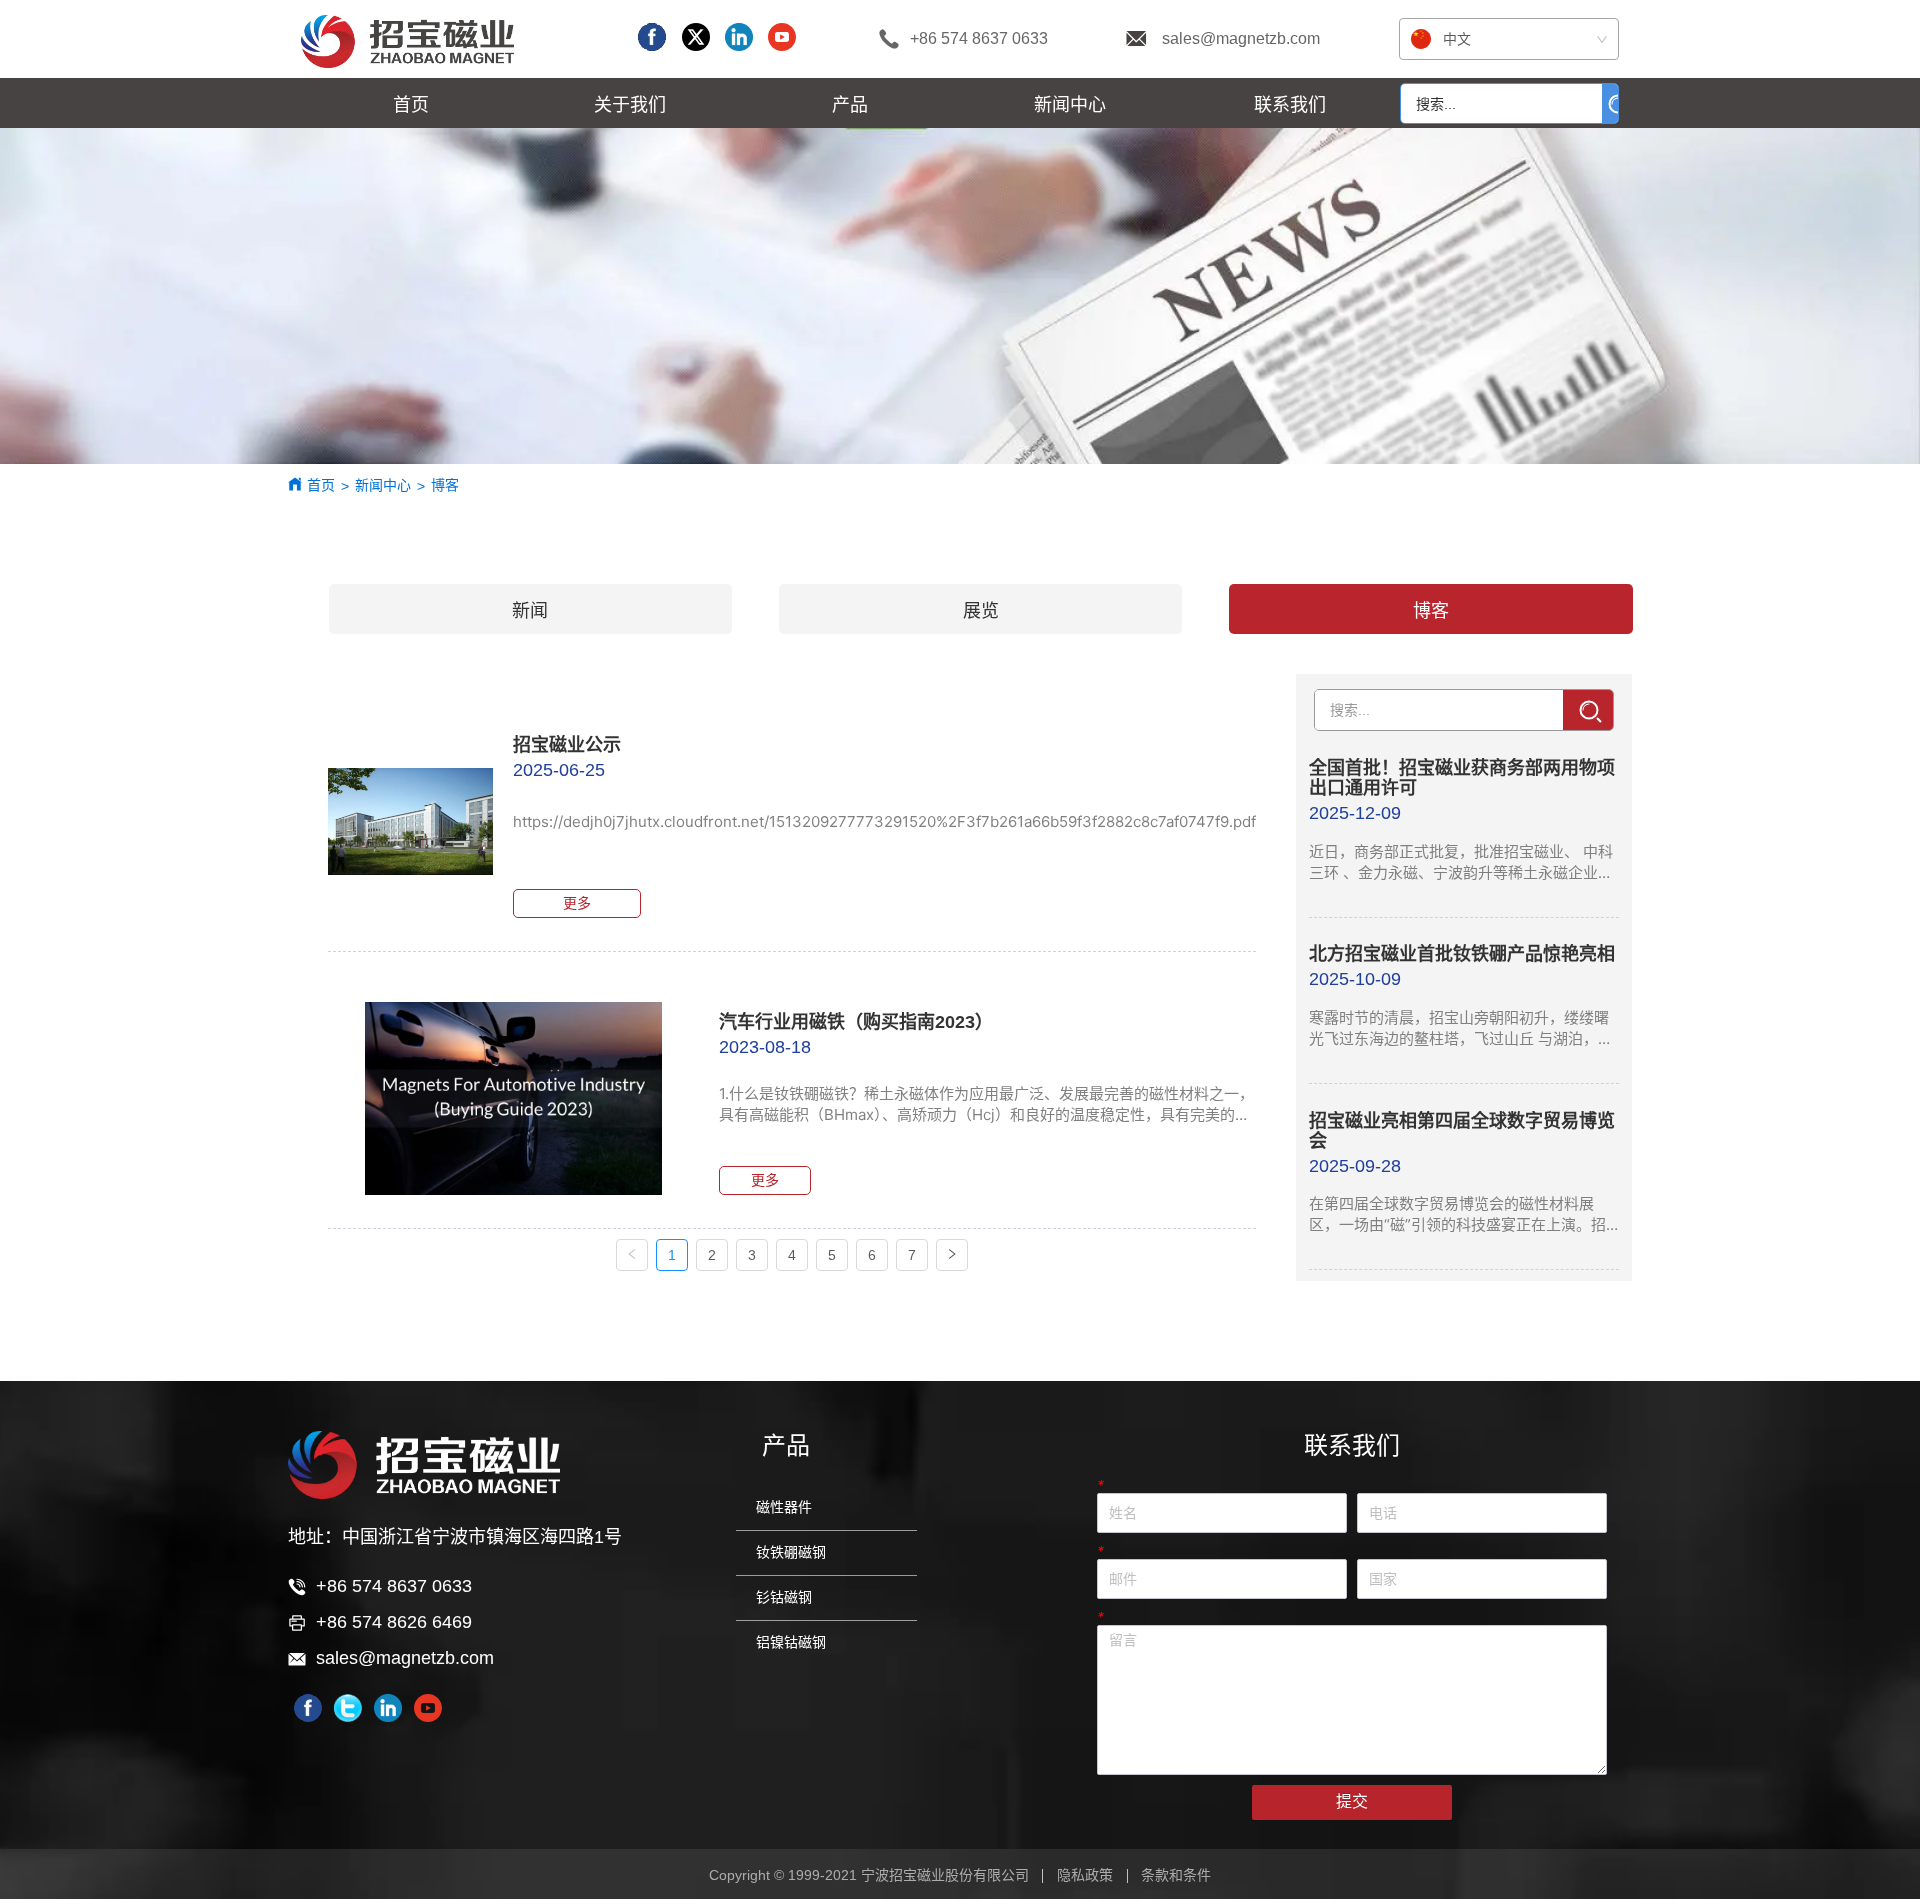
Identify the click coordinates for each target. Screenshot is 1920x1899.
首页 (321, 485)
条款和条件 (1176, 1875)
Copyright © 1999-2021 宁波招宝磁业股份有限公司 (869, 1875)
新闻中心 (383, 485)
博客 (445, 485)
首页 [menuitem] (411, 104)
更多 (577, 903)
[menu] (850, 103)
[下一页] (952, 1255)
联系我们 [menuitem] (1290, 104)
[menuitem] (630, 103)
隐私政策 (1085, 1875)
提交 (1352, 1801)
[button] (630, 103)
